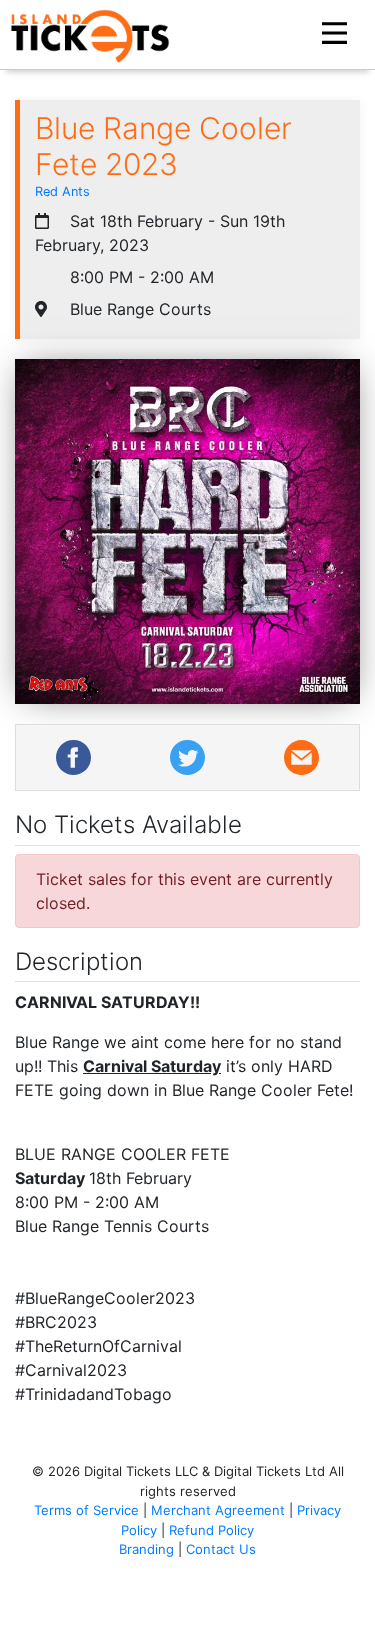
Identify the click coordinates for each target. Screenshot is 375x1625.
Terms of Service (86, 1510)
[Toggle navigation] (337, 34)
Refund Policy (211, 1530)
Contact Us (221, 1549)
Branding (146, 1549)
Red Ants (62, 191)
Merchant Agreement (218, 1510)
